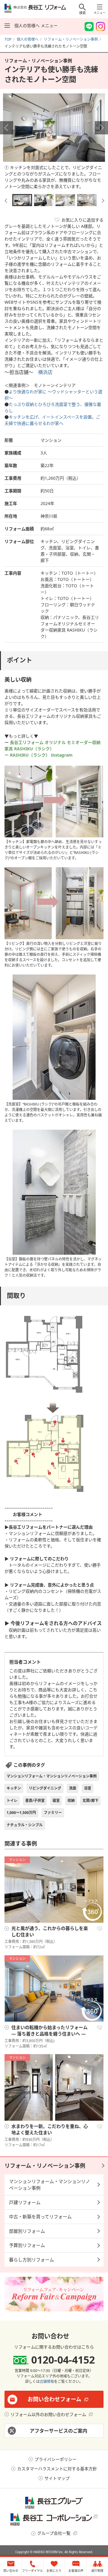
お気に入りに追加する (82, 220)
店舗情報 (47, 2381)
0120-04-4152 (63, 2360)
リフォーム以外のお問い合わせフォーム (48, 2414)
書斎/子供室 (35, 1801)
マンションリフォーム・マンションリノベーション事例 (52, 1776)
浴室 (88, 1788)
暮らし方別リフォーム (31, 2260)
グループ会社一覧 (54, 2533)
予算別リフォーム (27, 2245)
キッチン (14, 1788)
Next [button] (101, 128)
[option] (54, 143)
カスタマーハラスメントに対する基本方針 (57, 2469)
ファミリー (53, 1813)
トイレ (12, 1801)
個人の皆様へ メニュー (36, 25)
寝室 (56, 1801)
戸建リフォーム (25, 2202)
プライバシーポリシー (55, 2459)
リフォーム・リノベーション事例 (45, 2166)
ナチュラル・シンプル (25, 1825)
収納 (71, 1801)
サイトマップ (57, 2478)
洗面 (73, 1788)
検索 (82, 13)
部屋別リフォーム (27, 2231)
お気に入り (100, 1929)
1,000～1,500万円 (21, 1813)
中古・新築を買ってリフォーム (40, 2217)
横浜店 (45, 372)
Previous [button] (7, 128)
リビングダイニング (45, 1788)
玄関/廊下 (90, 1801)
